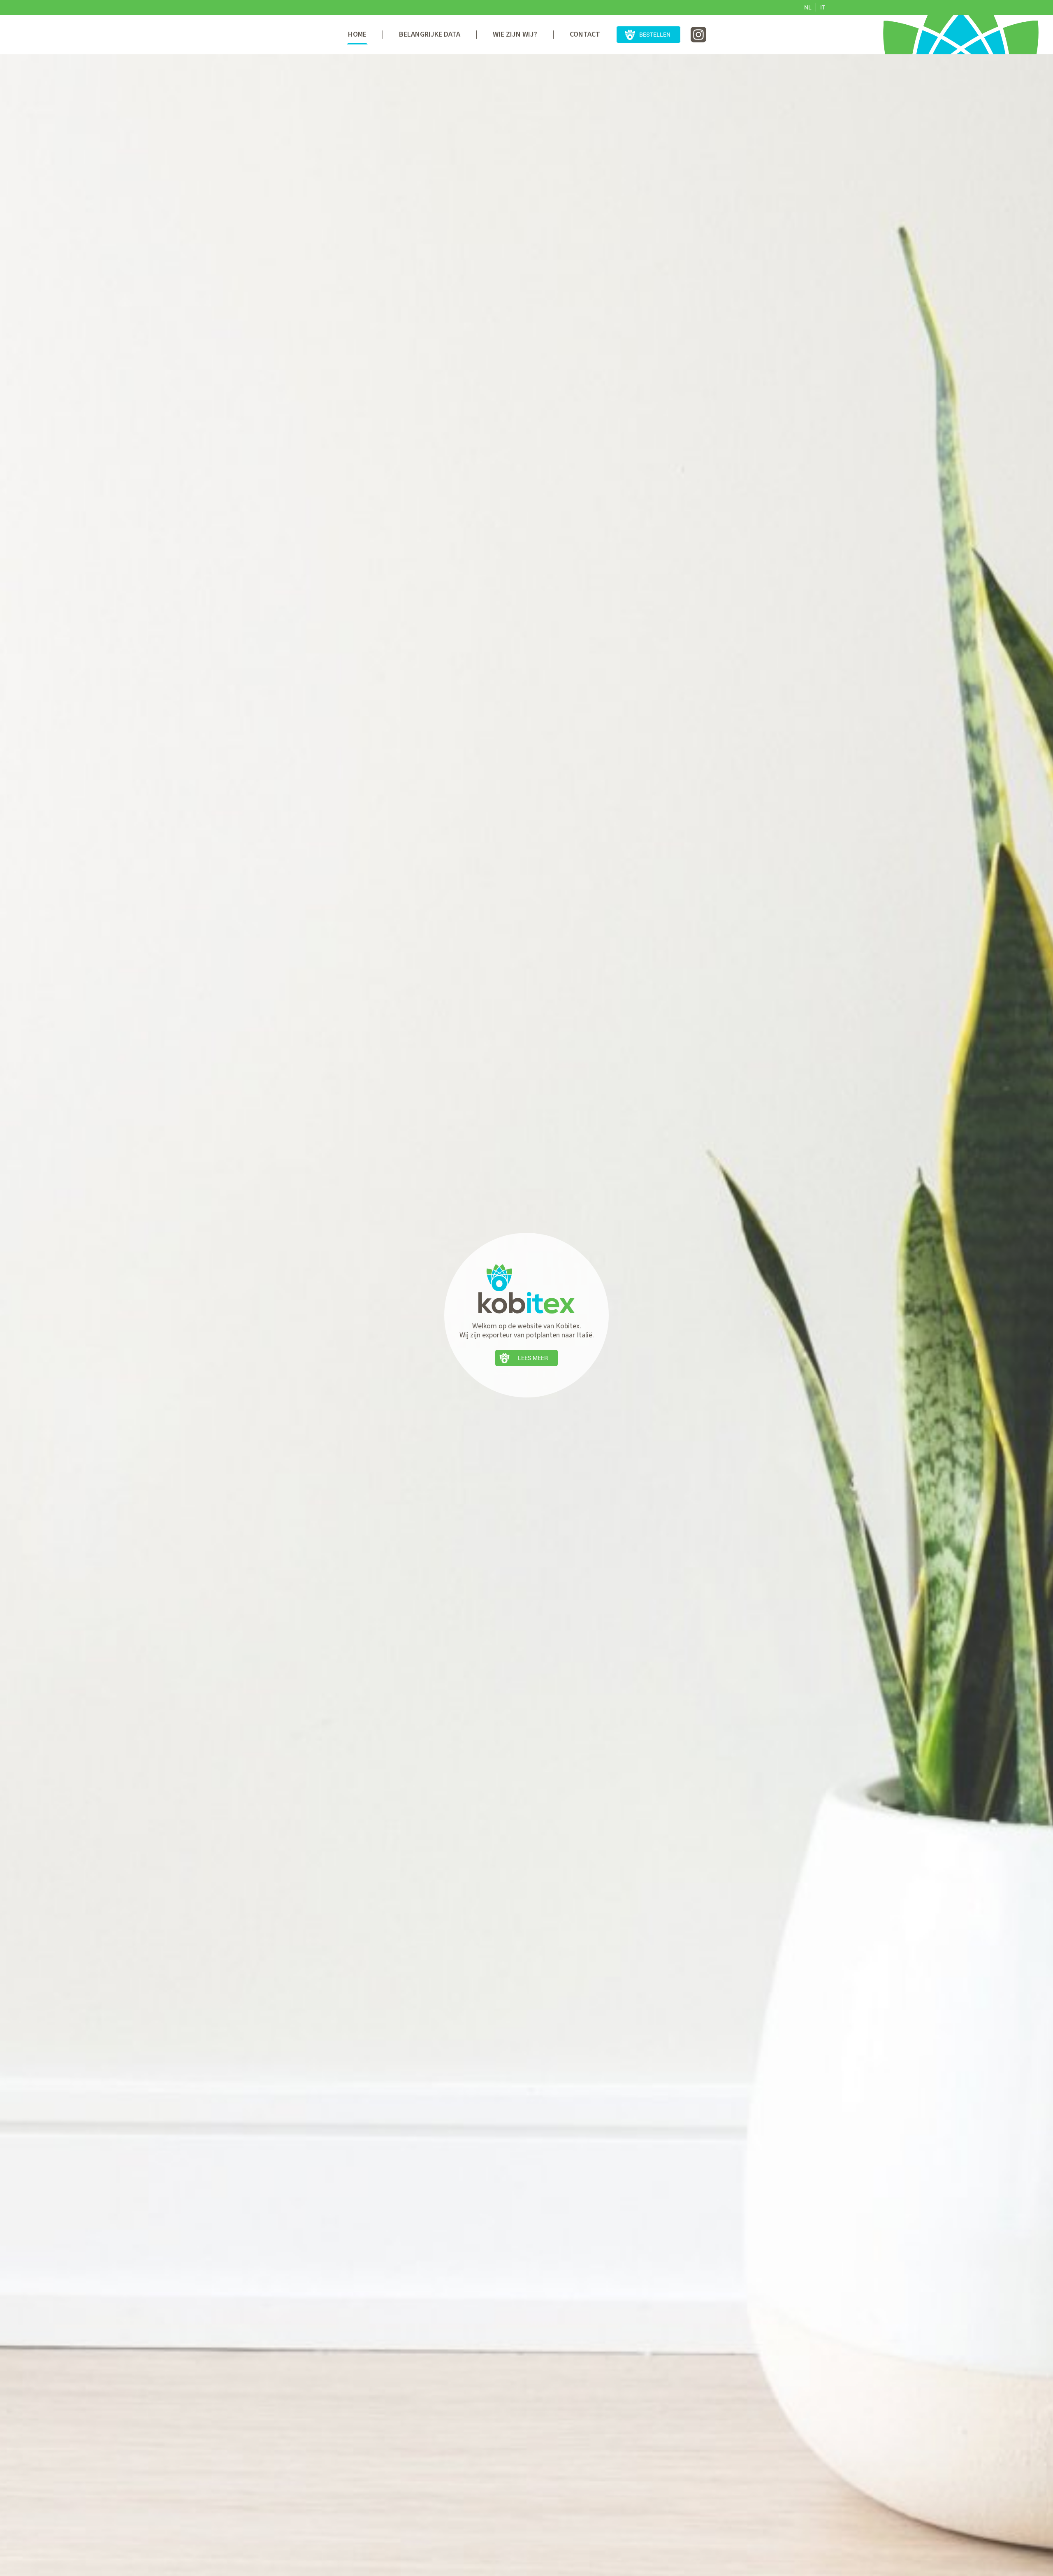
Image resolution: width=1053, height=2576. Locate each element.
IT (823, 7)
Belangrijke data (430, 34)
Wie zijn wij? (515, 34)
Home (357, 34)
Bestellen (655, 34)
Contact (585, 34)
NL (808, 7)
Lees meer (533, 1358)
